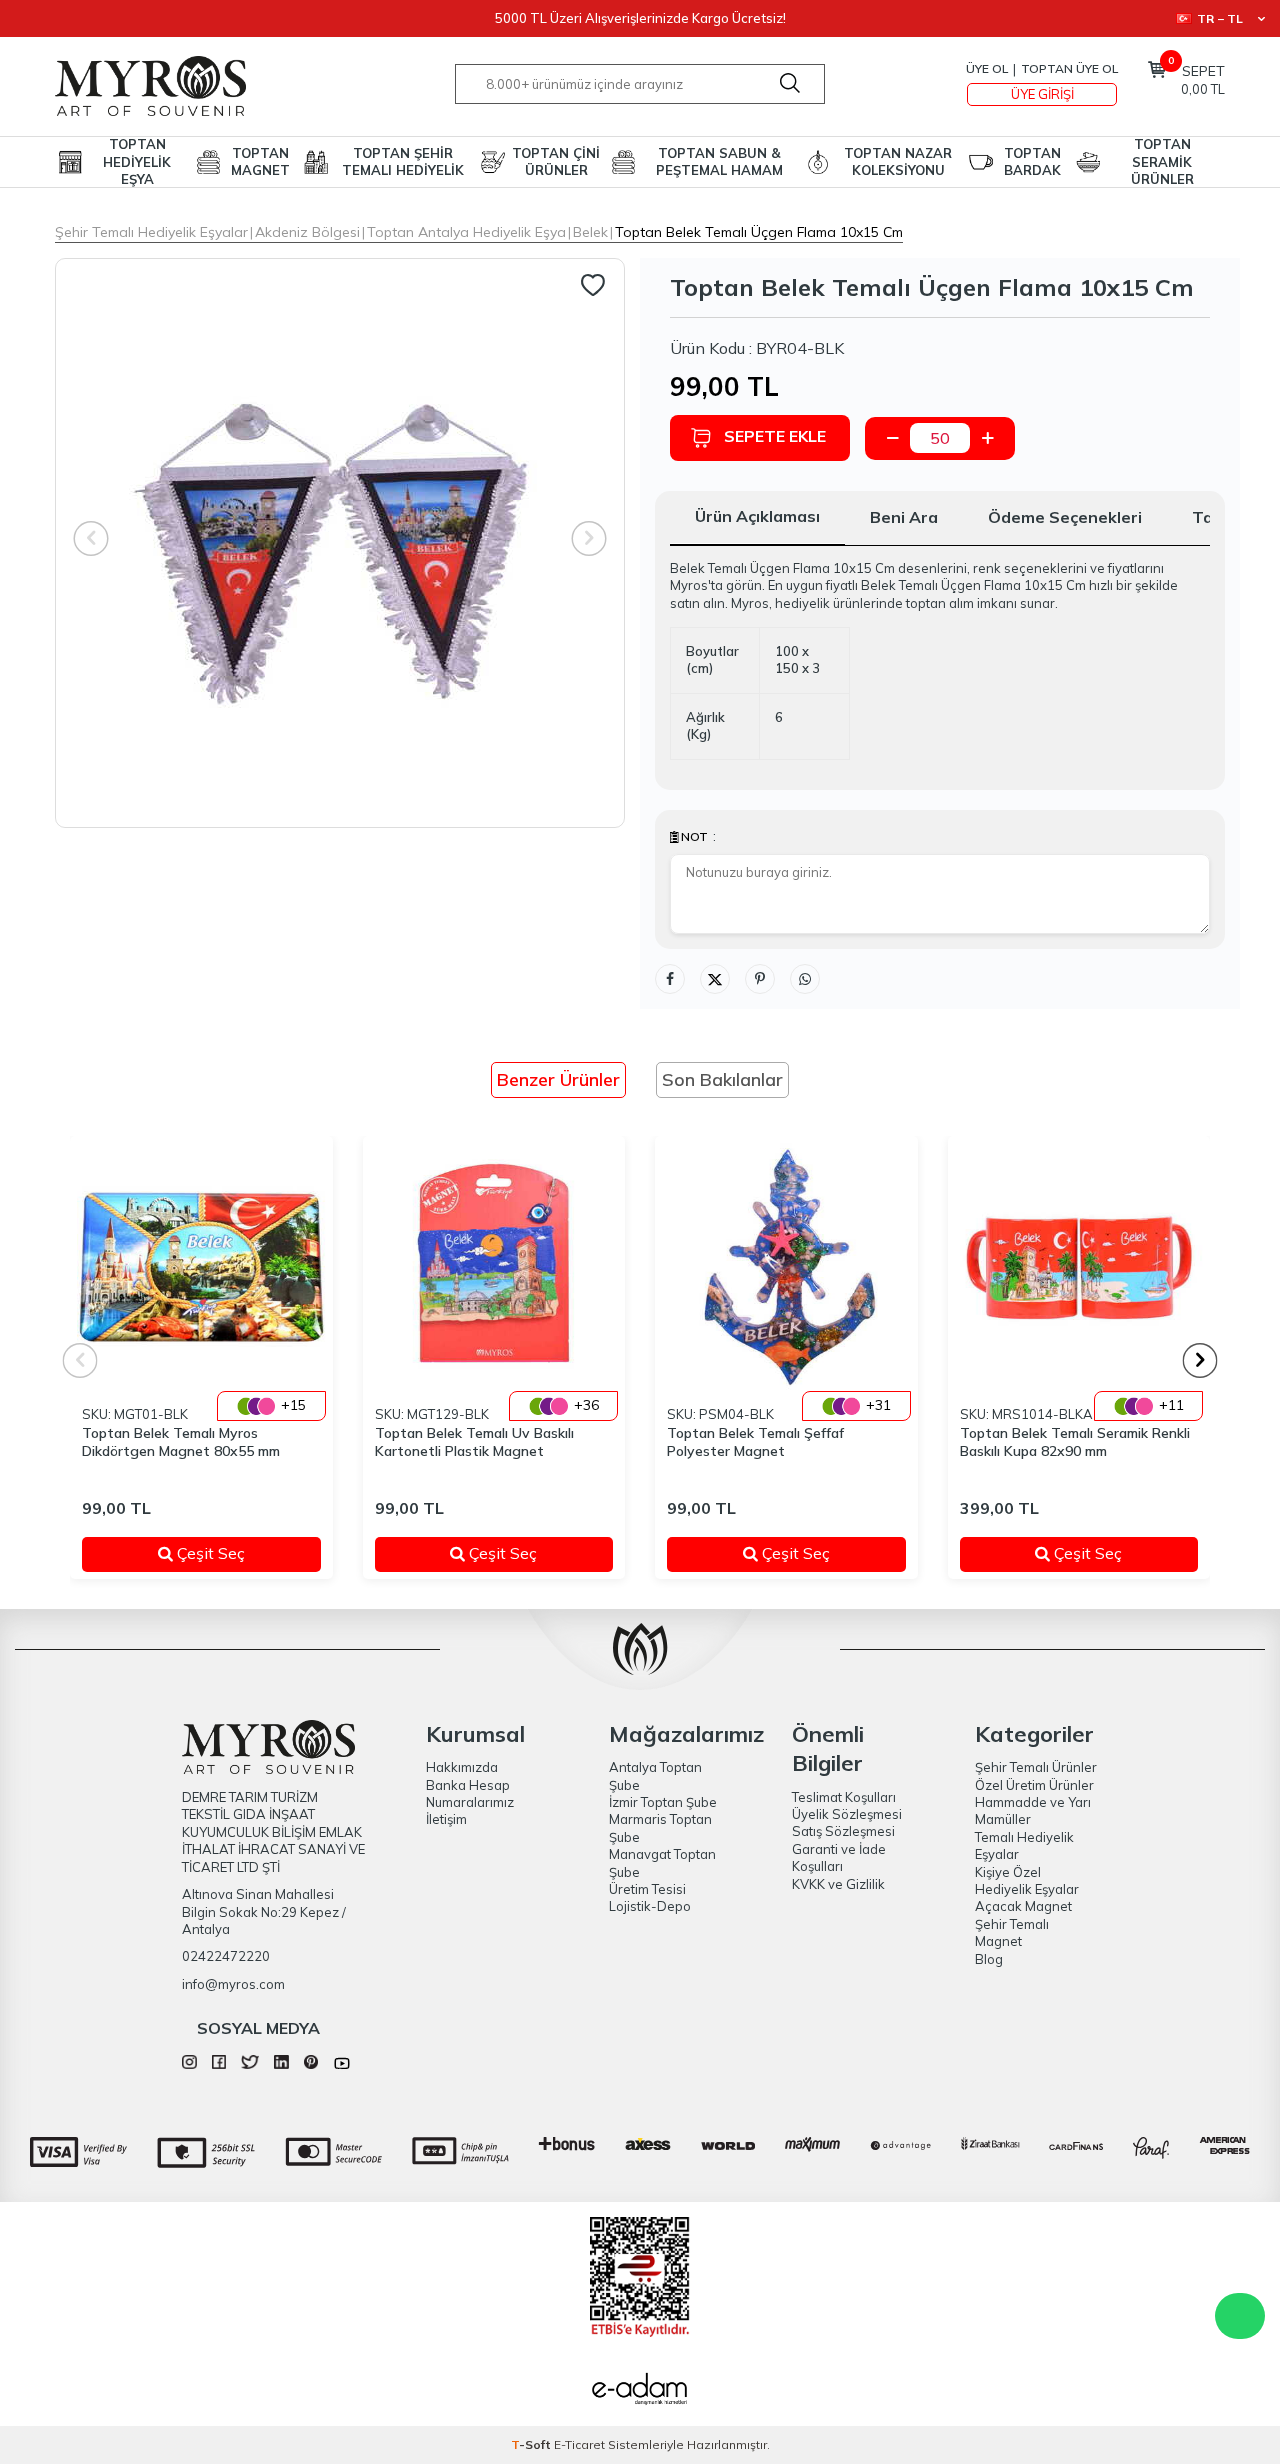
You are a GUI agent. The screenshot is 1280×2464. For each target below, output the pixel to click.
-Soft (532, 2444)
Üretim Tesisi (647, 1889)
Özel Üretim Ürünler (1034, 1785)
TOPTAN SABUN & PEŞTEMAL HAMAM (719, 161)
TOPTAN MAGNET (260, 161)
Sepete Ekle (775, 436)
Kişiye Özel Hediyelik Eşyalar (1027, 1880)
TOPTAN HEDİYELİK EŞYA (137, 162)
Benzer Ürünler (558, 1079)
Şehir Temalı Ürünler (1036, 1767)
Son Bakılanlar (722, 1079)
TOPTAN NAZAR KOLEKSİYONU (898, 161)
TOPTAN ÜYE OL (1069, 68)
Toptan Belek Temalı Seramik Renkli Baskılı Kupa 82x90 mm (1075, 1442)
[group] (340, 543)
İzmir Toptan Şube (663, 1802)
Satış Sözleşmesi (843, 1831)
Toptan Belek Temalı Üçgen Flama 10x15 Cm (759, 232)
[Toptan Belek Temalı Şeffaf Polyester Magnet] (786, 1267)
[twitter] (250, 2064)
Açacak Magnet (1023, 1906)
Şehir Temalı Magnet (1012, 1932)
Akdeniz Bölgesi (307, 232)
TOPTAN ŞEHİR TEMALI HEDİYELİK (403, 161)
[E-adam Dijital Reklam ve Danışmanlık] (640, 2391)
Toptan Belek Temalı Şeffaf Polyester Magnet (755, 1442)
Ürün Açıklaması (757, 516)
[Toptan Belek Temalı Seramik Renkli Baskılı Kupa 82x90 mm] (1079, 1267)
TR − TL (1220, 18)
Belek (590, 232)
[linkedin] (281, 2064)
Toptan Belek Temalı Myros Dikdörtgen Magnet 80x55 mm (181, 1442)
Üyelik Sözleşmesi (847, 1814)
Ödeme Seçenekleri (1065, 517)
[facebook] (219, 2064)
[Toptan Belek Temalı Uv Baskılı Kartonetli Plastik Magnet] (494, 1267)
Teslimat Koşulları (844, 1797)
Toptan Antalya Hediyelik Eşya (466, 232)
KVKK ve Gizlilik (838, 1884)
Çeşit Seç (234, 1553)
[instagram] (189, 2064)
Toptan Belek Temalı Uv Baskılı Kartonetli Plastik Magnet (474, 1442)
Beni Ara (904, 517)
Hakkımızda (462, 1767)
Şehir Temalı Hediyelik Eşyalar (151, 232)
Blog (989, 1959)
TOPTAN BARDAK (1032, 161)
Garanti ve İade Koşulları (839, 1857)
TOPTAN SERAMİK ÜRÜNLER (1162, 162)
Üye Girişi (1042, 94)
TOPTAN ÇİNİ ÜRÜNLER (556, 161)
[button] (1200, 1360)
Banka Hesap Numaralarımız (470, 1793)
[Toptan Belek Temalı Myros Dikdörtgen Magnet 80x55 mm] (201, 1267)
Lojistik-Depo (650, 1906)
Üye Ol (987, 68)
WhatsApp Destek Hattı (1240, 2316)
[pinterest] (311, 2064)
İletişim (446, 1819)
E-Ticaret (579, 2444)
